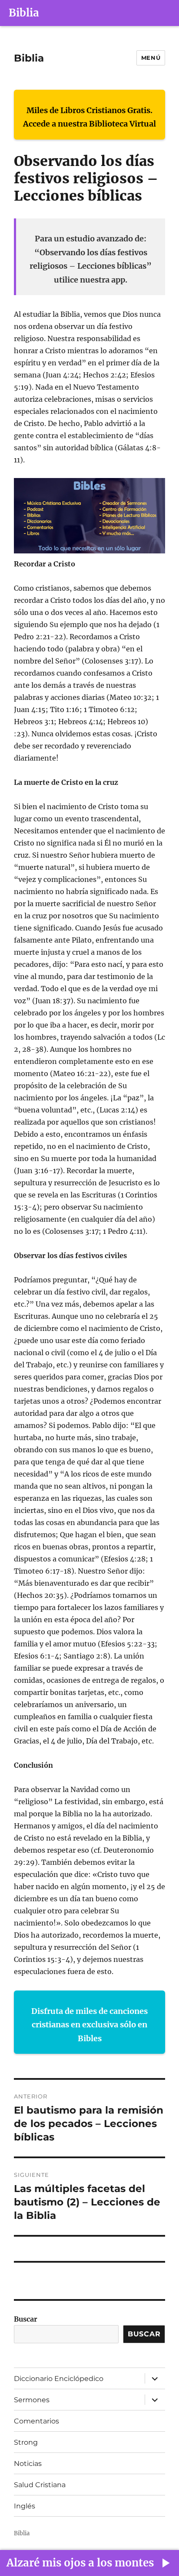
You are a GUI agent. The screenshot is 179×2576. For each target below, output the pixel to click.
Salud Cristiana (40, 2485)
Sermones (32, 2400)
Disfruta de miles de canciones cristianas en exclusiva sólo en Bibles (89, 2025)
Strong (26, 2442)
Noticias (28, 2464)
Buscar (26, 2319)
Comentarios (36, 2421)
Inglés (25, 2506)
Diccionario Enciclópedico (59, 2379)
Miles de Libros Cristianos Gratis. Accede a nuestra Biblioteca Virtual (89, 117)
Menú (151, 58)
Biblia (24, 13)
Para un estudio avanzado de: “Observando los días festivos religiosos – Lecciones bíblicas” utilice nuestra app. (91, 259)
